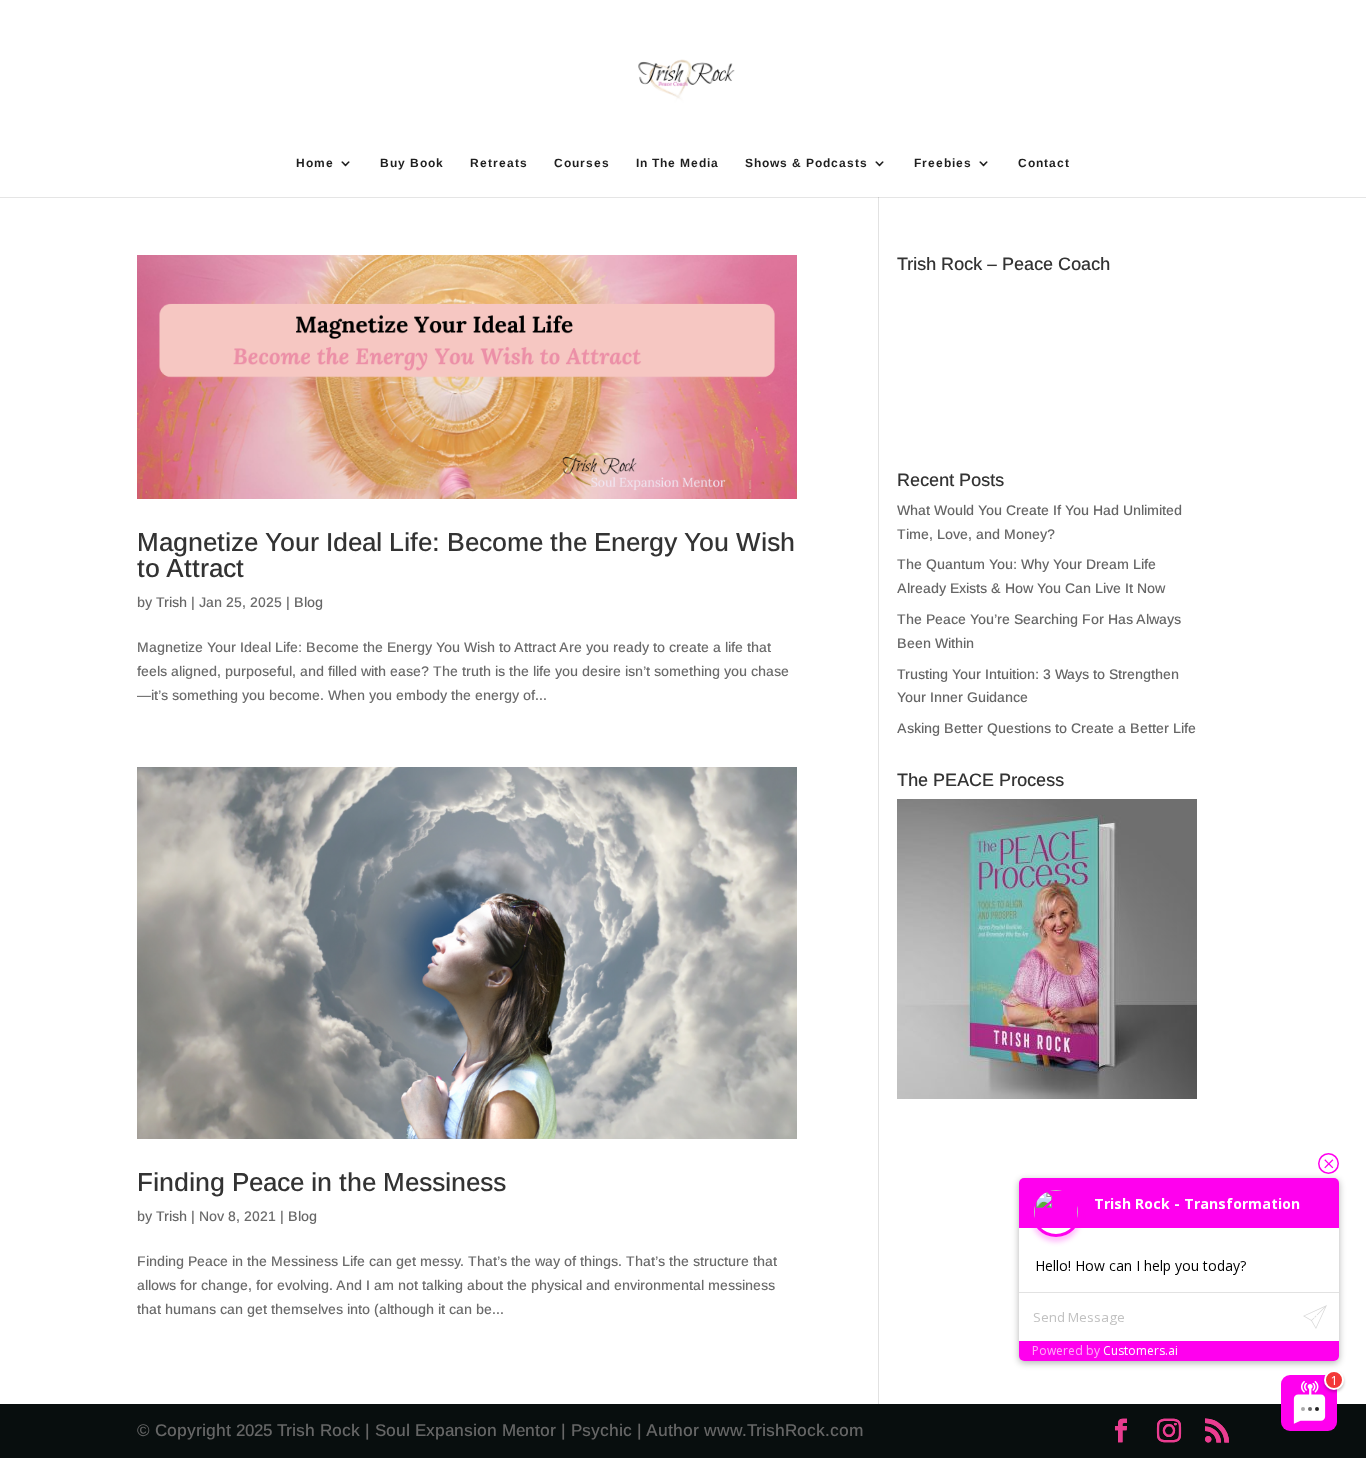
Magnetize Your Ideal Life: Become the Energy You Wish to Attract (466, 555)
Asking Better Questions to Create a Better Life (1046, 728)
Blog (308, 602)
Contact (1044, 163)
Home (315, 163)
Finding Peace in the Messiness (321, 1182)
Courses (582, 163)
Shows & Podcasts (806, 163)
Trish (171, 602)
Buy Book (412, 163)
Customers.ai (1140, 1350)
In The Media (677, 163)
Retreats (499, 163)
